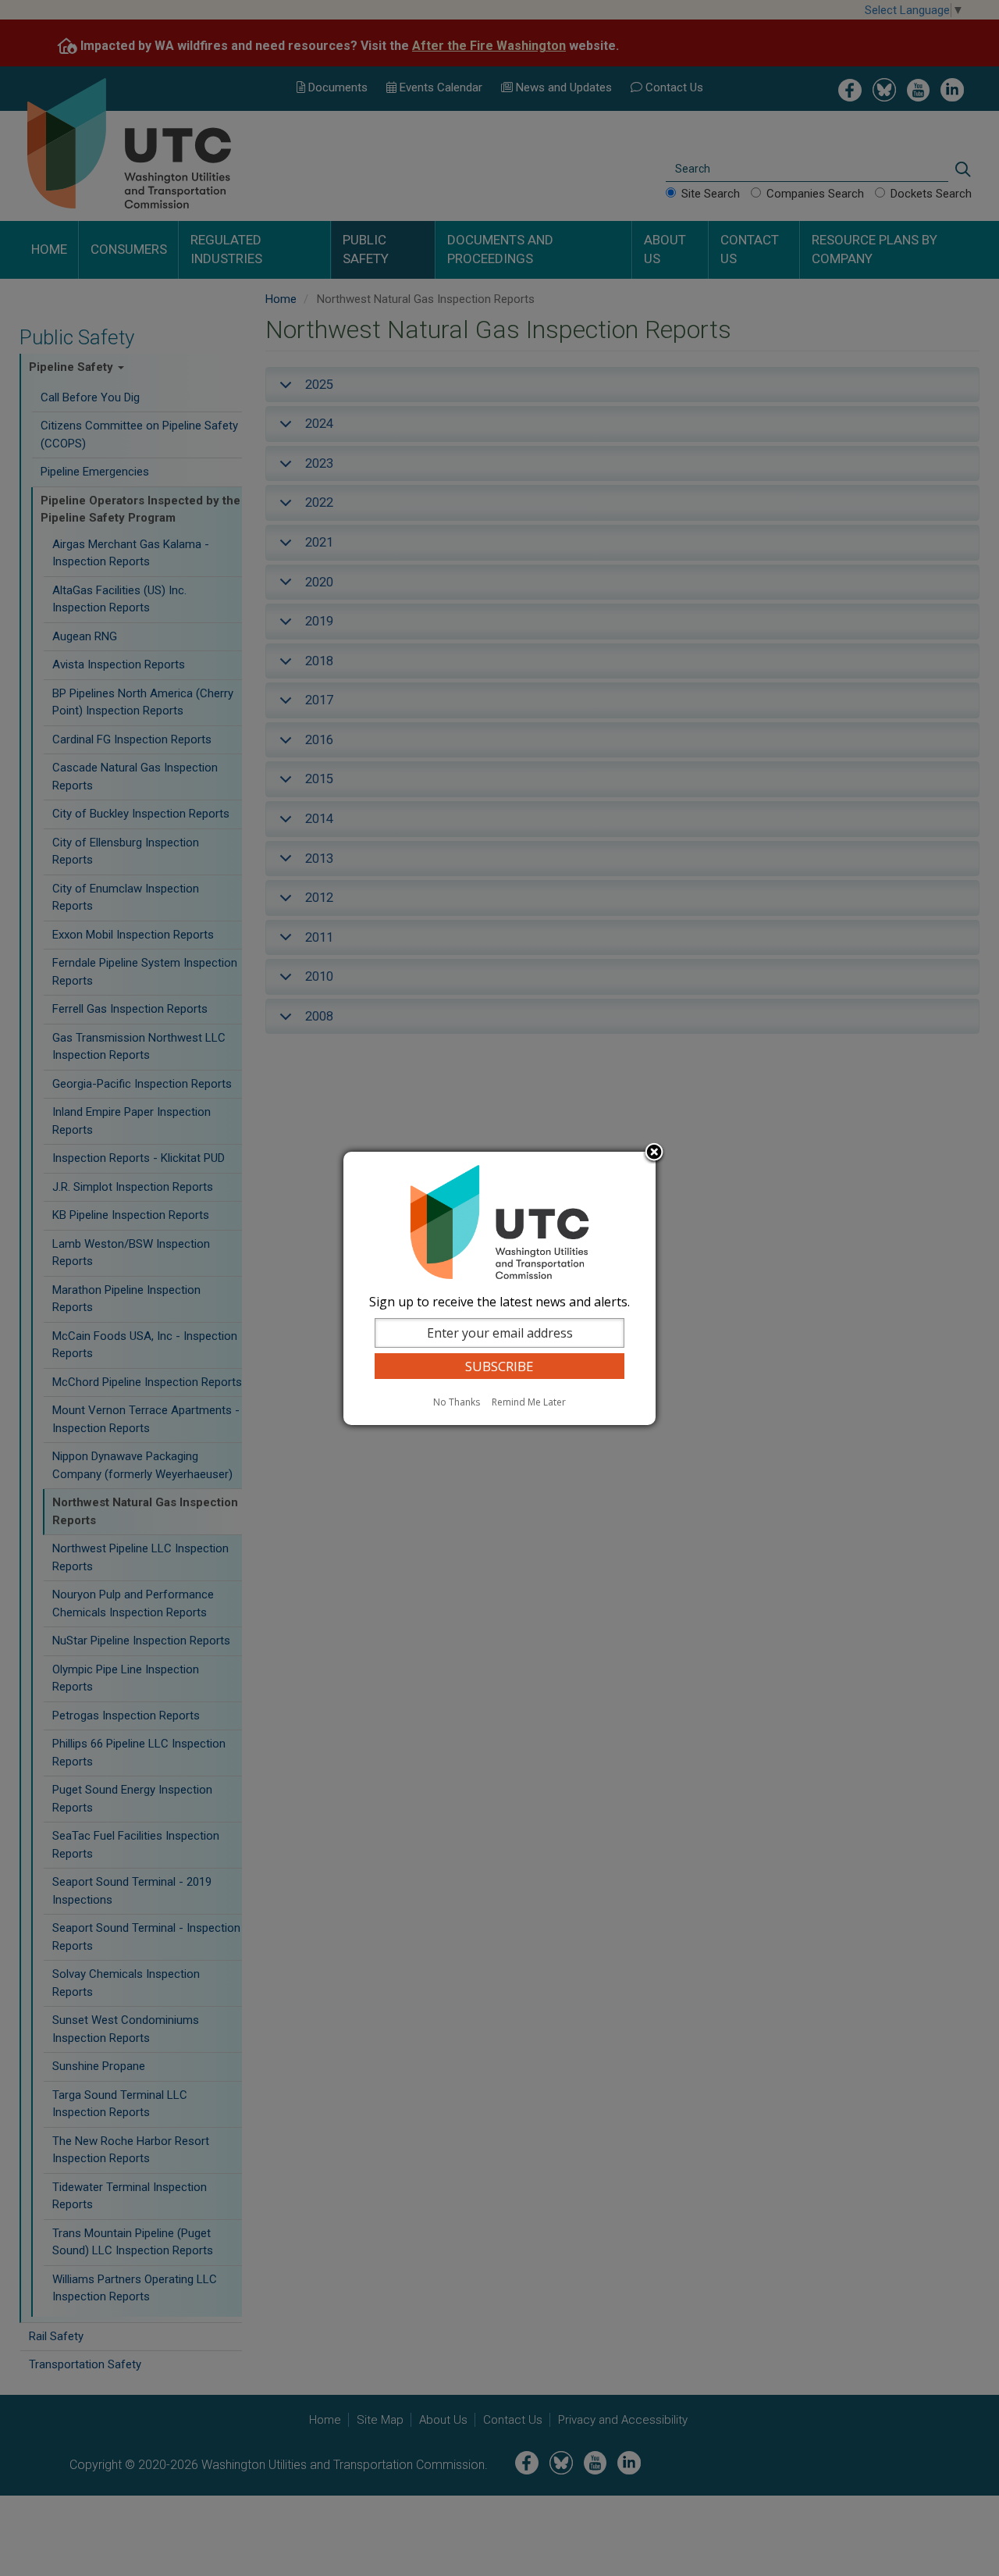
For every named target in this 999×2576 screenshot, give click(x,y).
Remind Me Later (529, 1402)
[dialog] (499, 1288)
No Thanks (457, 1402)
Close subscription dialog (654, 1153)
